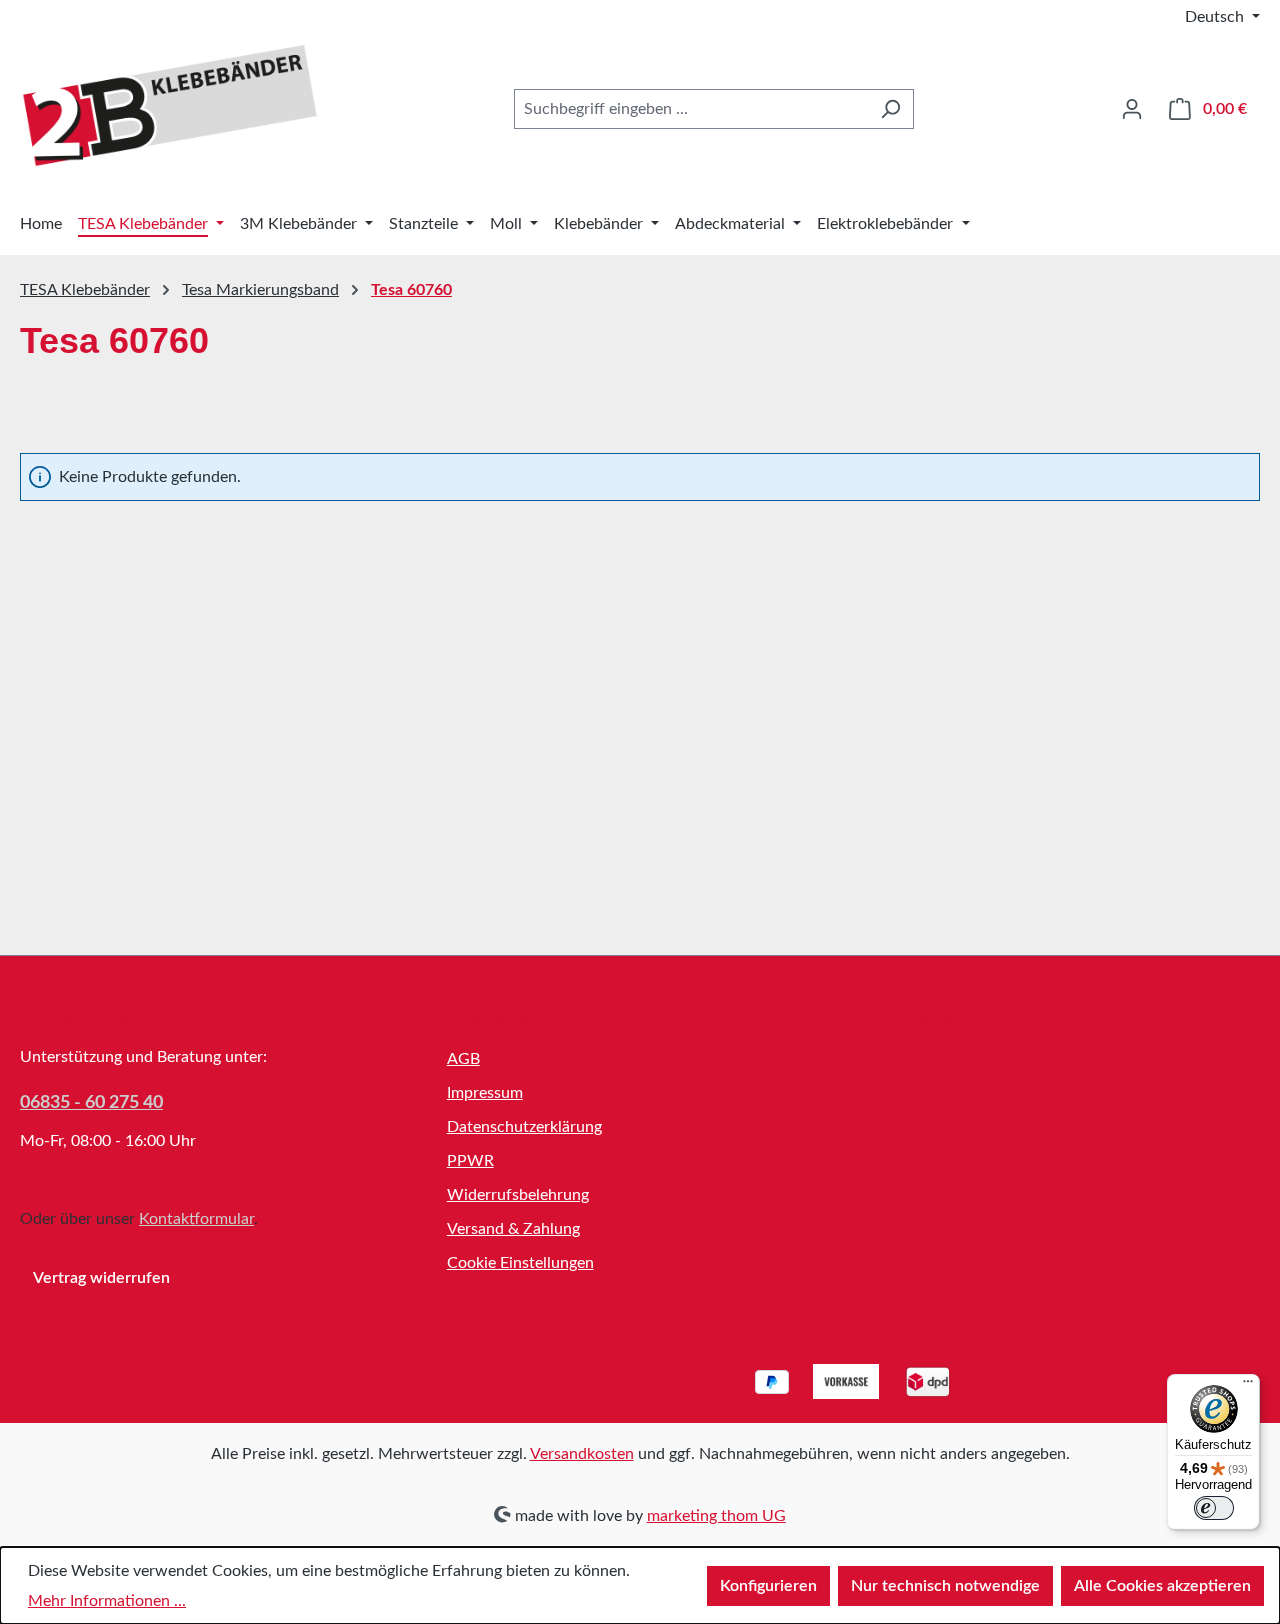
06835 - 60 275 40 (91, 1103)
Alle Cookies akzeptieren (1162, 1586)
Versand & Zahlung (513, 1229)
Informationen (924, 1019)
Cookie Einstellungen (520, 1263)
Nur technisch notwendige (945, 1586)
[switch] (1214, 1508)
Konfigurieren (768, 1586)
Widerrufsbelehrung (518, 1195)
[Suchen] (890, 109)
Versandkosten (582, 1454)
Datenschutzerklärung (524, 1127)
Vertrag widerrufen (101, 1278)
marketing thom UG (716, 1516)
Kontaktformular (196, 1219)
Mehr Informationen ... (107, 1601)
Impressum (485, 1093)
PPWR (470, 1161)
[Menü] (1248, 1386)
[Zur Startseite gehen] (170, 105)
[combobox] (691, 109)
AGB (463, 1059)
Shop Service (493, 1019)
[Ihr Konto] (1132, 109)
